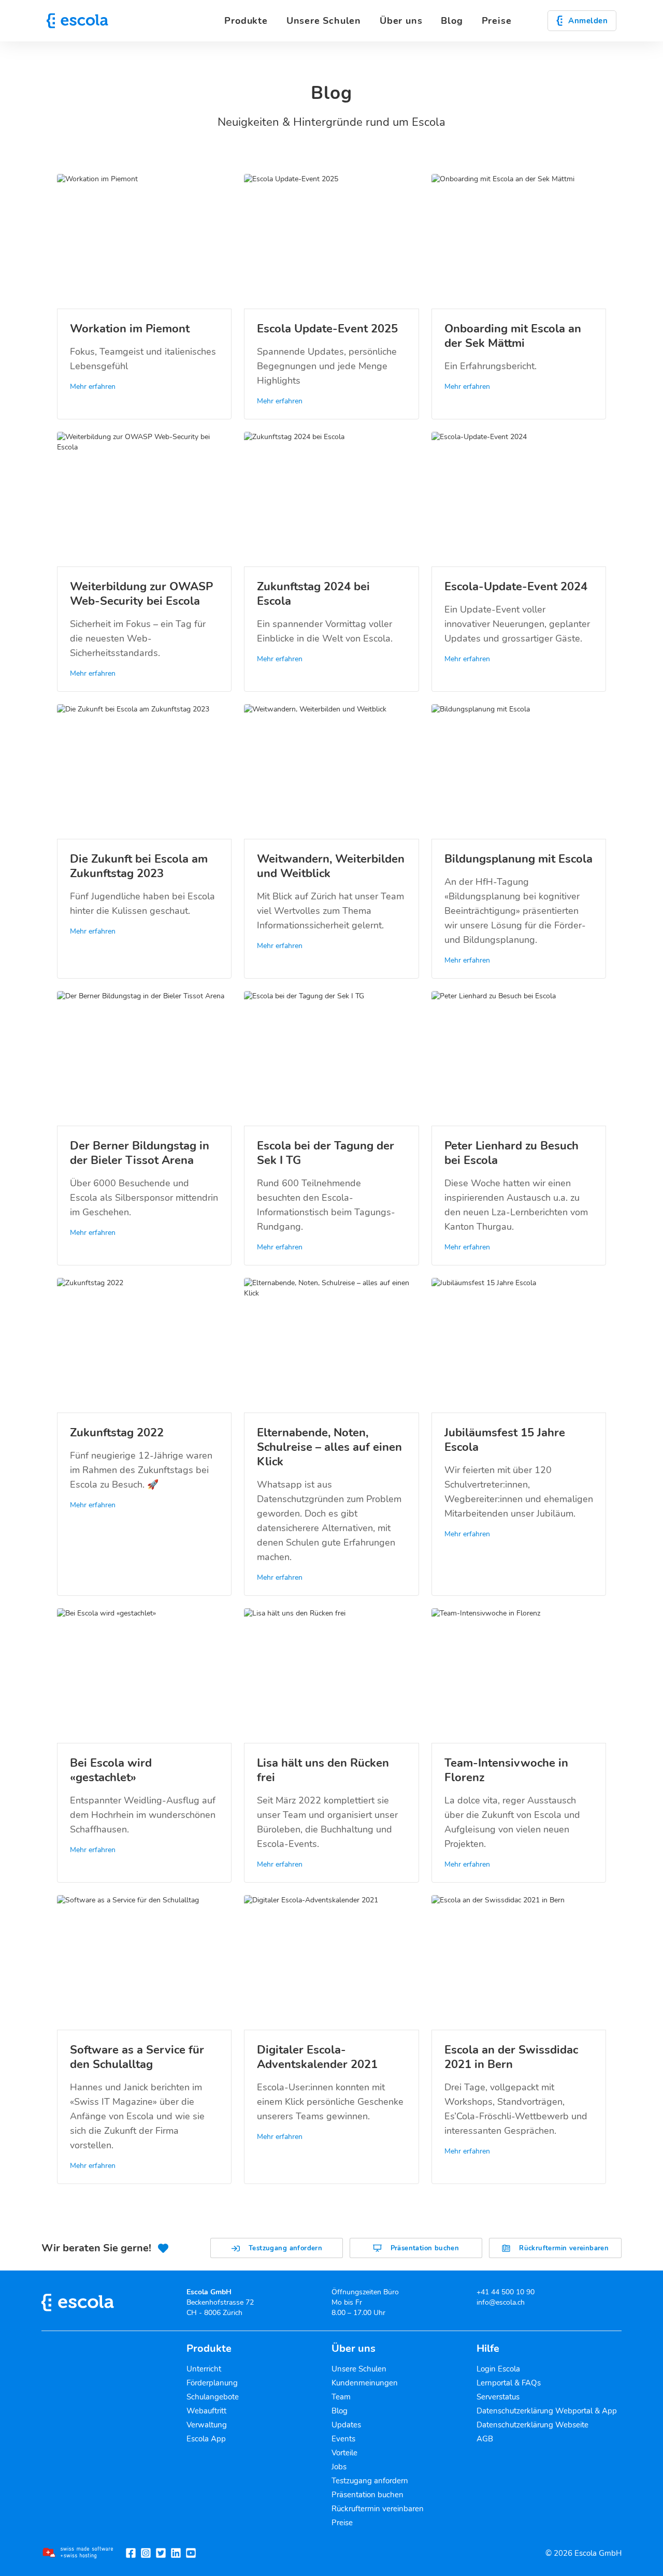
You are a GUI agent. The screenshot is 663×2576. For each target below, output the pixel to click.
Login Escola (498, 2369)
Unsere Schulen (359, 2369)
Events (343, 2439)
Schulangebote (213, 2397)
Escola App (206, 2439)
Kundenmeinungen (365, 2383)
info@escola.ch (501, 2302)
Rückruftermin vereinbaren (378, 2509)
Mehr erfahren (93, 387)
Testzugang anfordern (370, 2481)
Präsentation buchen (367, 2495)
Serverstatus (498, 2397)
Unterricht (204, 2369)
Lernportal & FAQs (509, 2383)
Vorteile (344, 2453)
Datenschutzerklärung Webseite (532, 2425)
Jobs (339, 2467)
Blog (452, 21)
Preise (497, 21)
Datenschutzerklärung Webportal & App (547, 2411)
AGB (485, 2439)
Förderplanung (212, 2383)
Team (341, 2397)
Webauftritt (206, 2411)
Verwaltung (207, 2425)
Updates (346, 2425)
